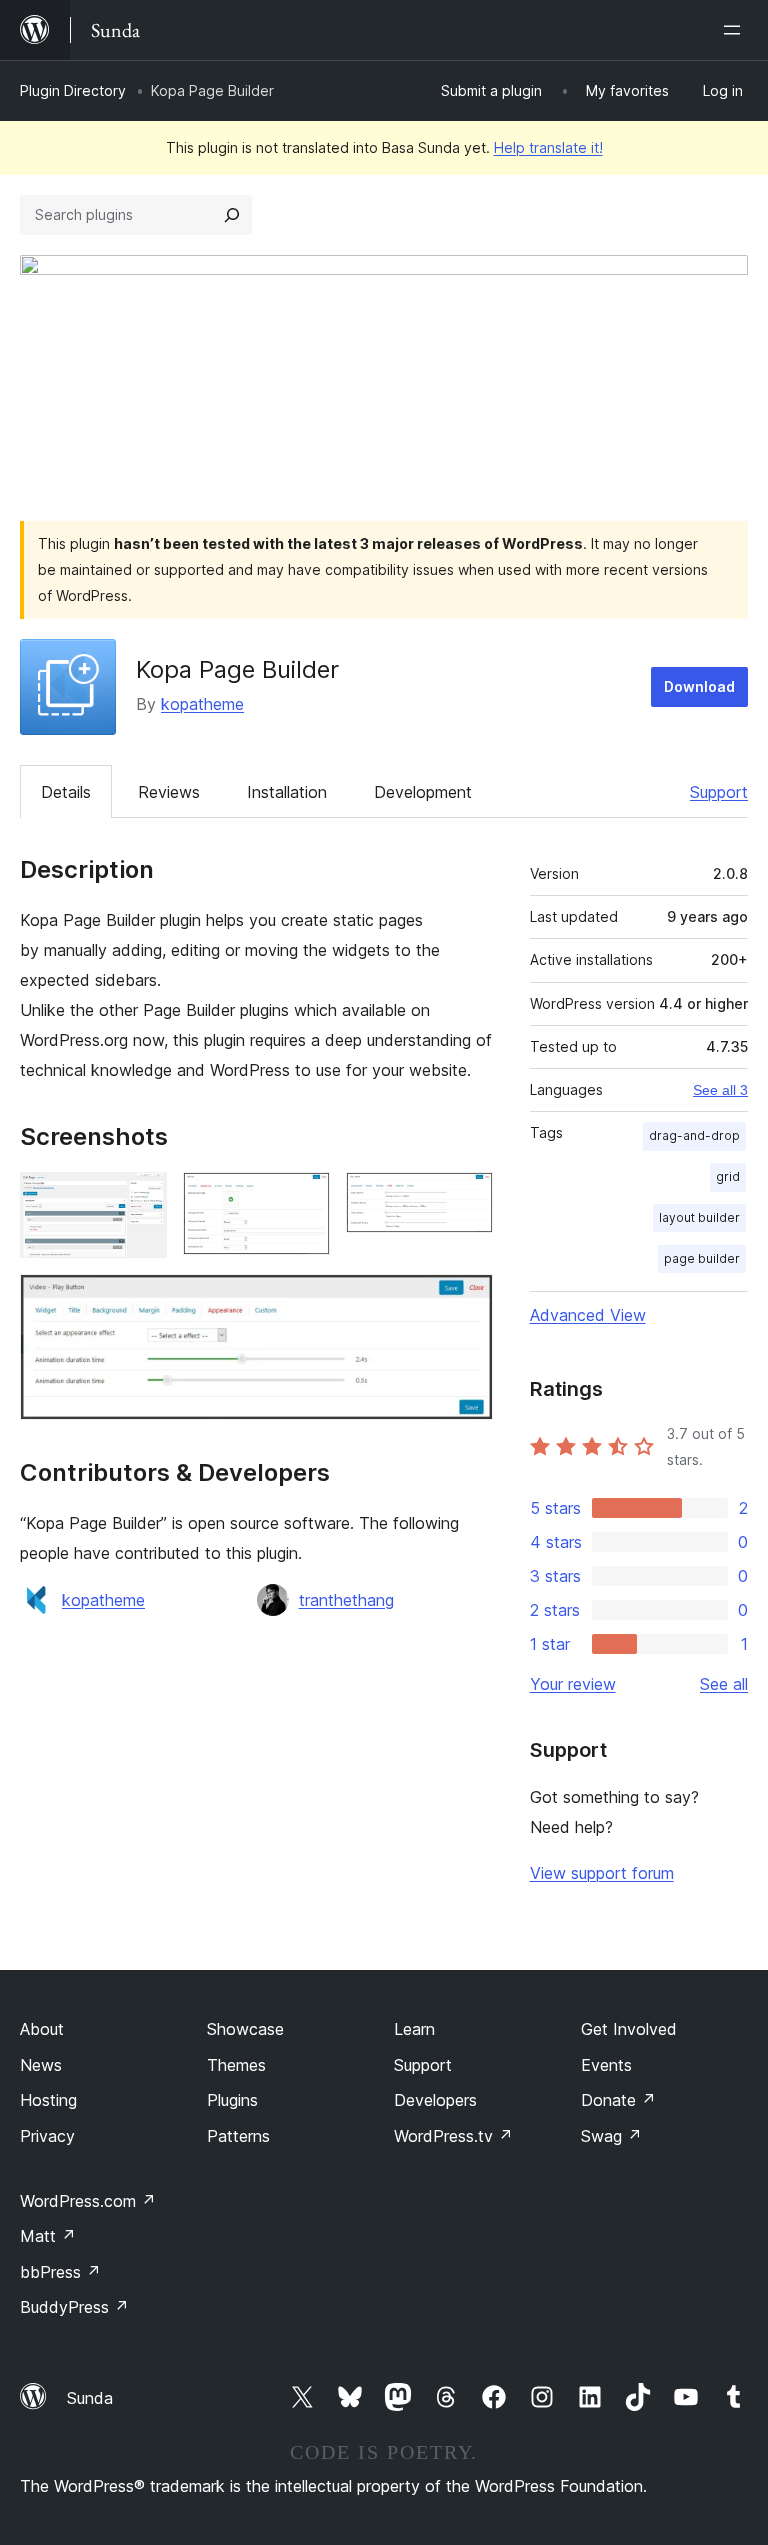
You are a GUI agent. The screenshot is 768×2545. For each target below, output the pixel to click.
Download (699, 686)
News (41, 2065)
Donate (618, 2100)
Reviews (169, 792)
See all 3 (720, 1090)
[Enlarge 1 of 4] (140, 1199)
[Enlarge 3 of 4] (466, 1199)
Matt (48, 2236)
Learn (414, 2029)
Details (66, 792)
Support (719, 792)
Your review (573, 1684)
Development (423, 792)
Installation (287, 792)
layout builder (699, 1217)
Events (606, 2065)
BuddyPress (74, 2307)
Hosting (48, 2100)
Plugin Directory (73, 90)
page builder (702, 1258)
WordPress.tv (453, 2136)
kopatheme (202, 704)
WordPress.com (88, 2201)
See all (724, 1684)
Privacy (47, 2136)
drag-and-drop (694, 1135)
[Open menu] (736, 30)
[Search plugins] (232, 215)
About (42, 2029)
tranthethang (346, 1600)
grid (728, 1176)
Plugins (232, 2100)
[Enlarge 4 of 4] (466, 1301)
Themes (236, 2065)
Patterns (238, 2136)
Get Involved (629, 2029)
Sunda (90, 2398)
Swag (611, 2136)
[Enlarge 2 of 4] (303, 1199)
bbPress (60, 2272)
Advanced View (588, 1315)
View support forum (602, 1873)
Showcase (245, 2029)
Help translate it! (548, 147)
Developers (435, 2100)
